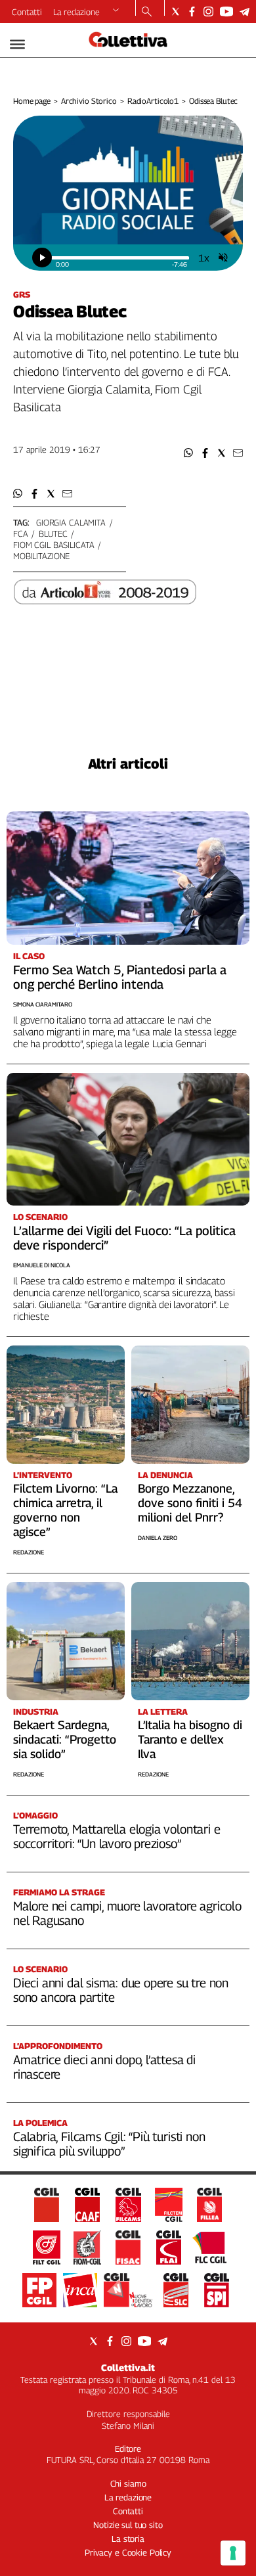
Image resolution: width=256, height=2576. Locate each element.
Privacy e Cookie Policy (128, 2552)
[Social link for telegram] (245, 11)
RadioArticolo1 (153, 101)
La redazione (76, 12)
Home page (32, 101)
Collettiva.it (128, 2367)
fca (21, 533)
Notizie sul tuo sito (128, 2525)
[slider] (120, 258)
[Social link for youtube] (226, 11)
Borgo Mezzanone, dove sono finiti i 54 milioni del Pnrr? (190, 1503)
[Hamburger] (17, 44)
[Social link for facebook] (192, 11)
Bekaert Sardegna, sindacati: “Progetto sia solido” (65, 1739)
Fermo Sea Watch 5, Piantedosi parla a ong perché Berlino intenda (120, 977)
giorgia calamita (71, 522)
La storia (128, 2539)
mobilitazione (41, 556)
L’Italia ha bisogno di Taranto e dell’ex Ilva (190, 1739)
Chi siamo (128, 2483)
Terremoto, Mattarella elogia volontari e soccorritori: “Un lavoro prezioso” (117, 1836)
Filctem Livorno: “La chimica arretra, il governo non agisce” (65, 1510)
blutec (53, 533)
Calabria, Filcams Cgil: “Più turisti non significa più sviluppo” (109, 2144)
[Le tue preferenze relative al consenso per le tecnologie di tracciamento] (233, 2553)
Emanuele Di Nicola (42, 1265)
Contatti (27, 12)
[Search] (147, 12)
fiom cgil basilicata (53, 545)
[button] (189, 453)
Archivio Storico (89, 101)
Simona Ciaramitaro (43, 1004)
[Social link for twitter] (176, 11)
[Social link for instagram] (208, 11)
